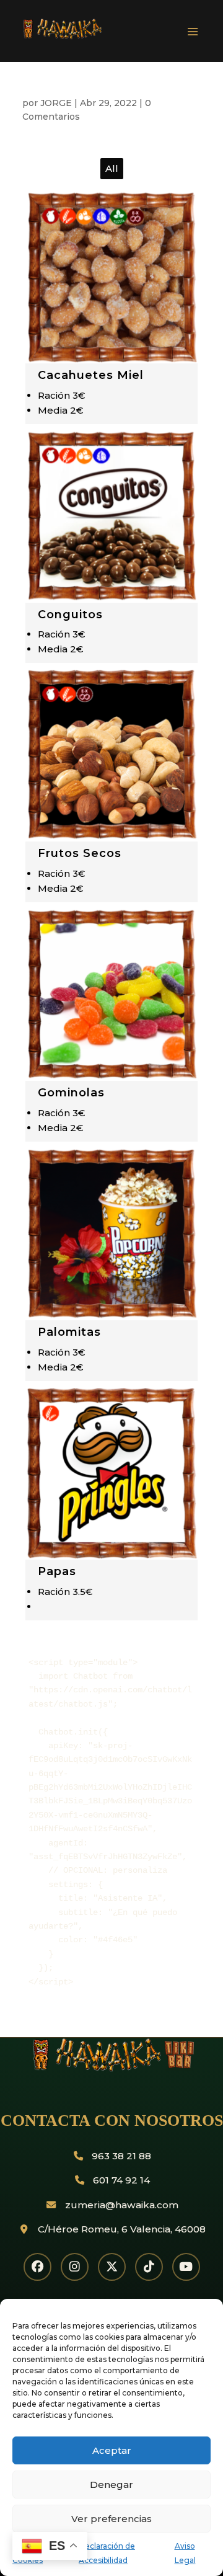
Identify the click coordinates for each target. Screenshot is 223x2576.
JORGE (56, 103)
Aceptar (112, 2450)
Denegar (111, 2485)
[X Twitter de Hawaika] (112, 2267)
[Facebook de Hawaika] (37, 2267)
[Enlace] (97, 37)
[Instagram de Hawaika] (75, 2267)
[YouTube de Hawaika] (186, 2267)
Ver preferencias (111, 2519)
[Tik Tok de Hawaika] (149, 2267)
